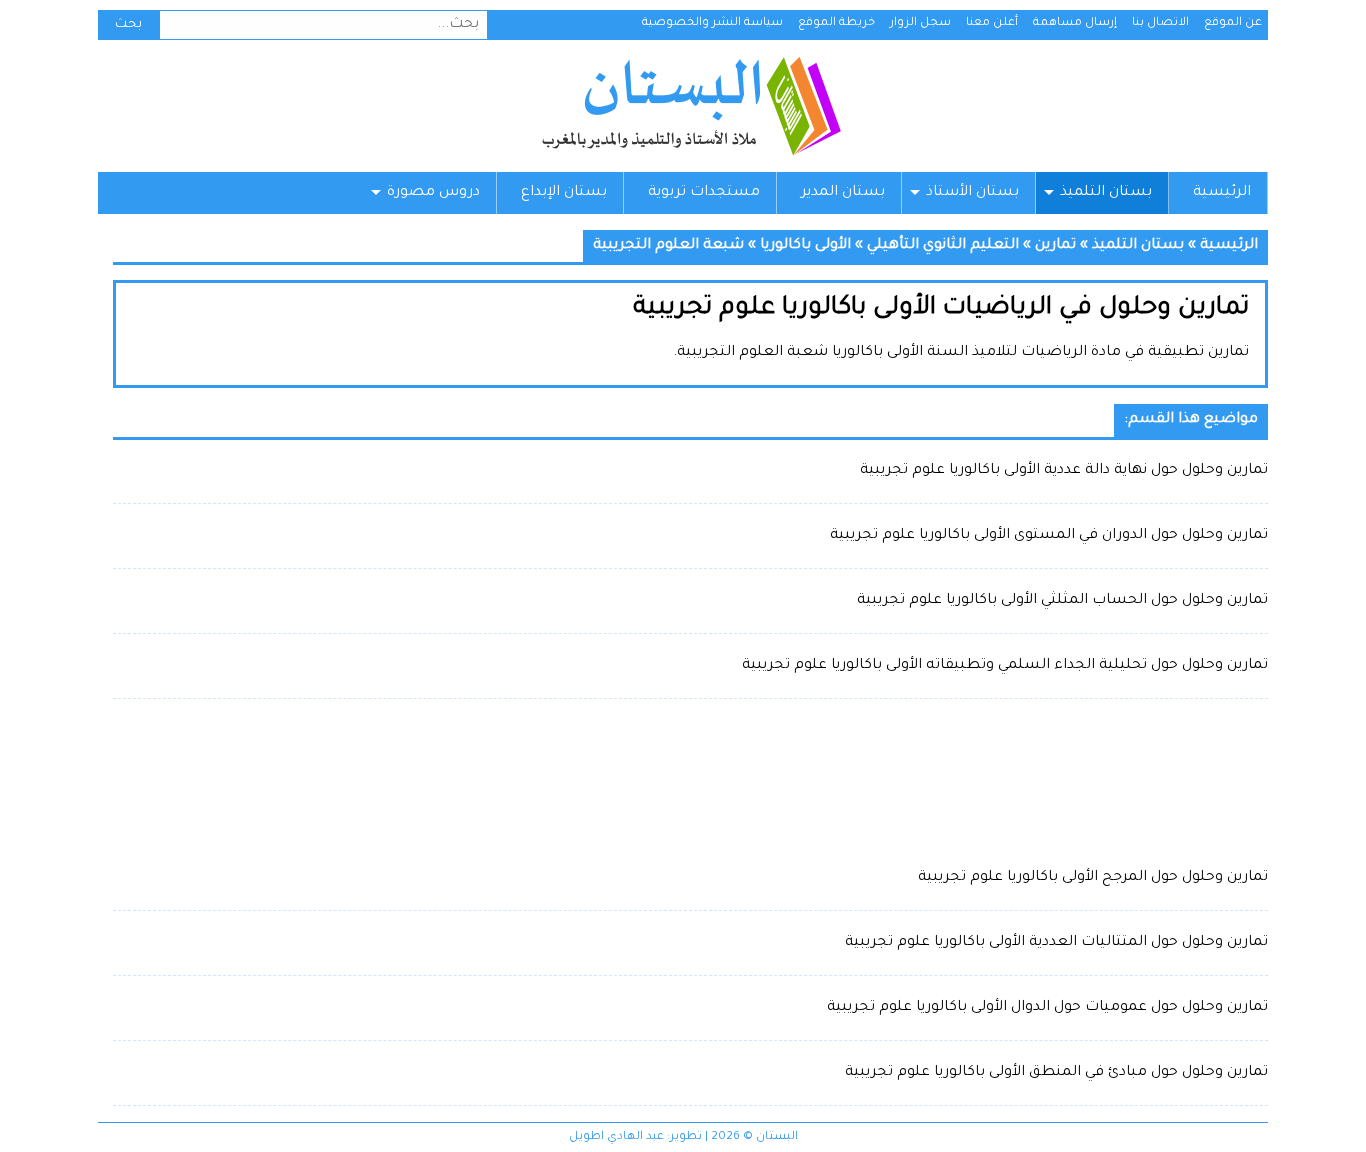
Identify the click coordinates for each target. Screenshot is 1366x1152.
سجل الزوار (920, 23)
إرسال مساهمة (1075, 23)
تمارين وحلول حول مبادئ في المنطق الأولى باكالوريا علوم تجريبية (1056, 1073)
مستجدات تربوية (704, 193)
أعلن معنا (992, 23)
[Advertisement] (690, 780)
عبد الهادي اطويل (616, 1137)
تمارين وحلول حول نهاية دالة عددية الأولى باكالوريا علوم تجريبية (1064, 471)
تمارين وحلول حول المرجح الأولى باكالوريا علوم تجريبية (1093, 878)
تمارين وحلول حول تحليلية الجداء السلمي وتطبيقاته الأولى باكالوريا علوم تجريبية (1005, 666)
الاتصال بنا (1160, 23)
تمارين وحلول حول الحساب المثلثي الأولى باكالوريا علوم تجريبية (1062, 601)
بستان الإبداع (564, 193)
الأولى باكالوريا (805, 246)
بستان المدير (843, 193)
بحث (128, 25)
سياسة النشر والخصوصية (712, 23)
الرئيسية (1222, 193)
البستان (690, 106)
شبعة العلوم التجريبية (668, 246)
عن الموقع (1233, 23)
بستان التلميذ (1106, 193)
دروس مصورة (433, 193)
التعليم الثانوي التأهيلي (943, 246)
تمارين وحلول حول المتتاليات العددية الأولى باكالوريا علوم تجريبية (1056, 943)
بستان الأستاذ (972, 193)
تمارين (1055, 246)
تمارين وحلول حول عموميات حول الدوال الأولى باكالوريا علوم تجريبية (1047, 1008)
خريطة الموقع (836, 23)
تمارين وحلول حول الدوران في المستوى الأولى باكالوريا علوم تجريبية (1049, 536)
